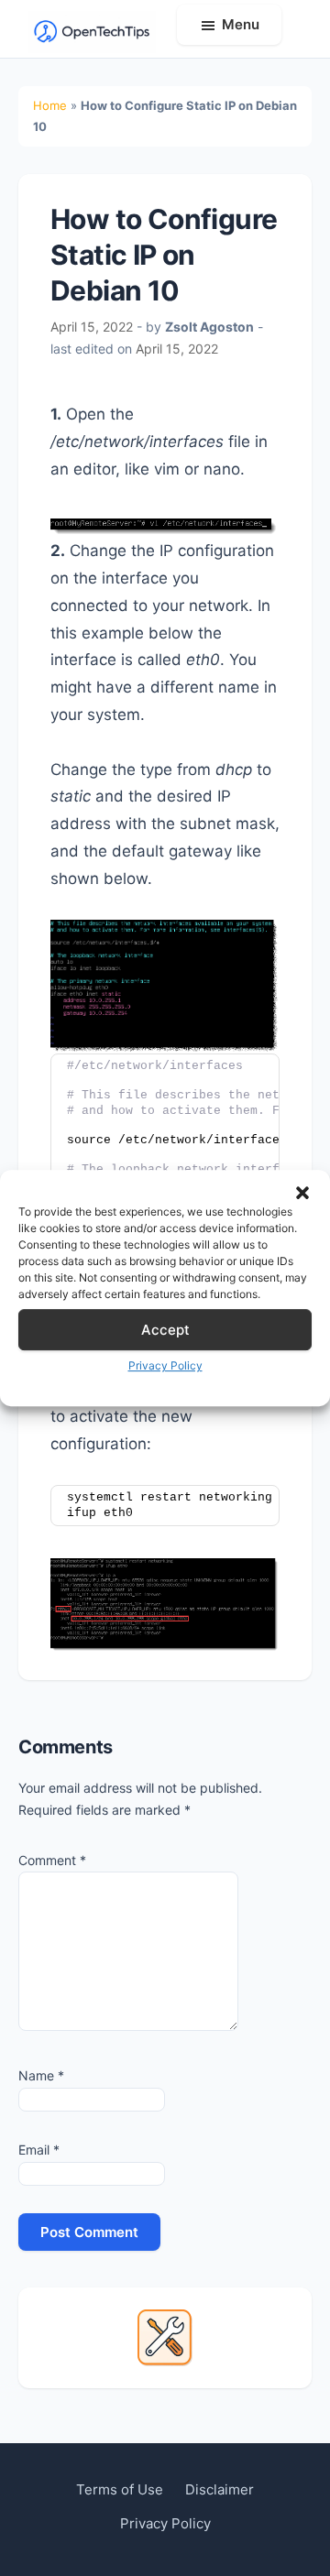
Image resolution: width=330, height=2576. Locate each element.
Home (50, 105)
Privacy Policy (165, 1365)
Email (39, 2150)
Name (41, 2075)
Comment (52, 1860)
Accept (165, 1330)
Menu (241, 24)
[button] (302, 1193)
